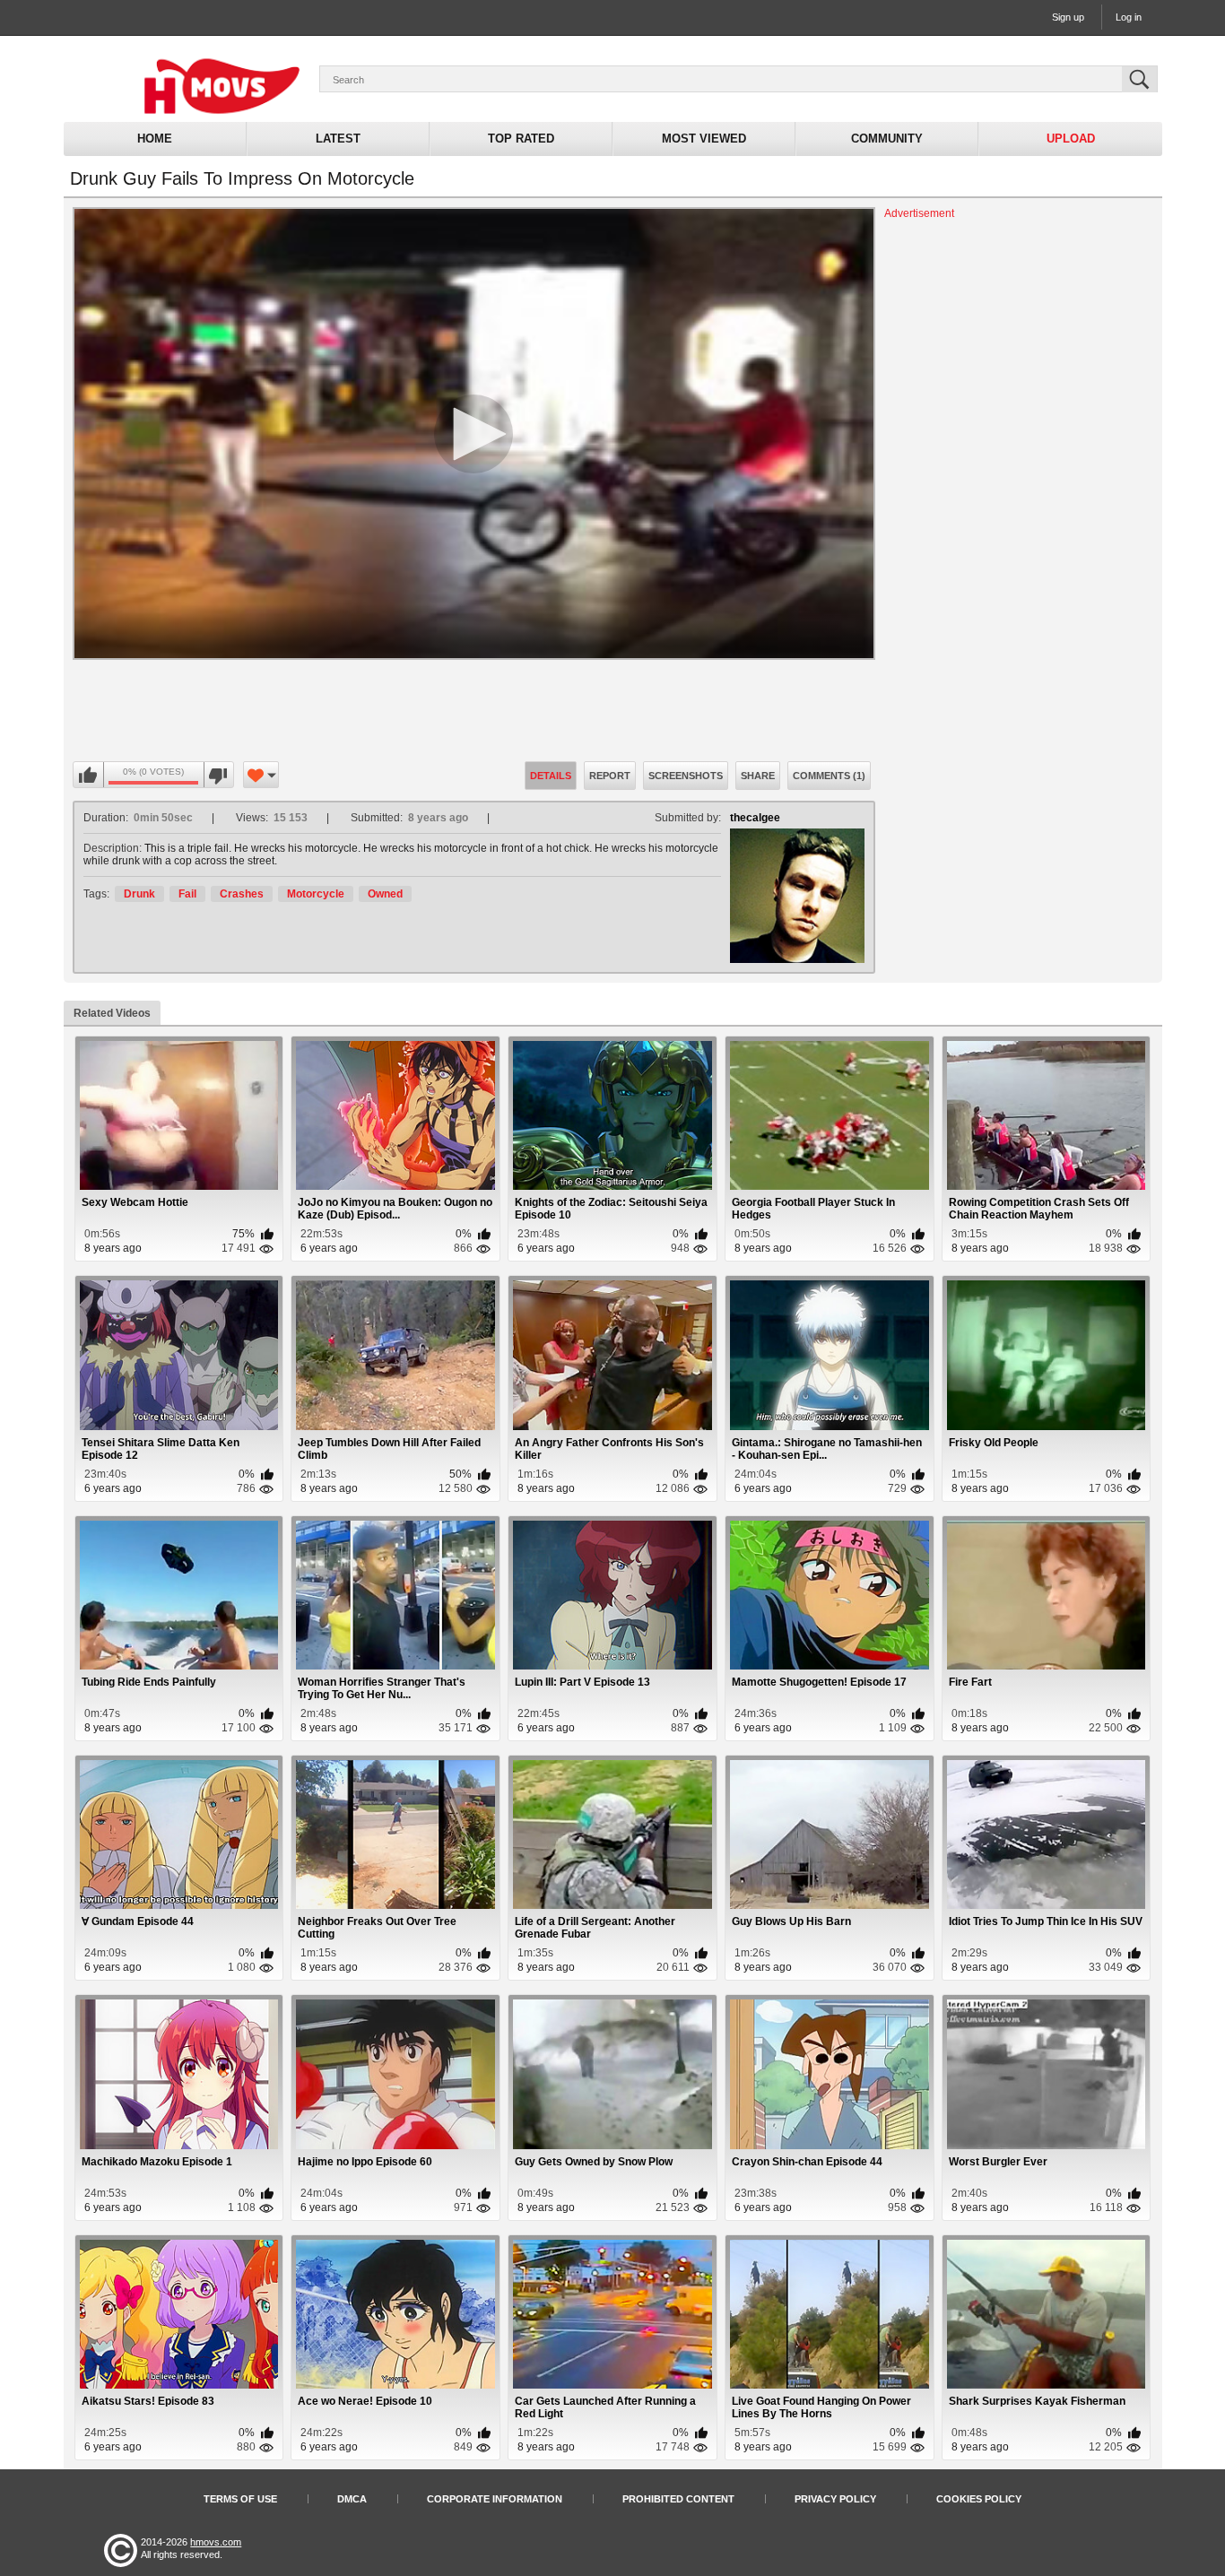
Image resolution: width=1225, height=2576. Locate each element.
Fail (187, 894)
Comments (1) (829, 776)
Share (758, 776)
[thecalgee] (797, 896)
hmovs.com (216, 2542)
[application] (474, 434)
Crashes (242, 894)
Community (887, 139)
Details (551, 776)
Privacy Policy (835, 2499)
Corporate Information (495, 2499)
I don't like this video (218, 776)
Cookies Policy (979, 2499)
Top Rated (521, 139)
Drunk (139, 894)
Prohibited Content (678, 2499)
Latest (338, 139)
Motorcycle (316, 894)
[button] (473, 434)
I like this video (89, 776)
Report (610, 776)
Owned (385, 894)
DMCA (352, 2499)
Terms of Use (240, 2499)
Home (155, 139)
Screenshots (686, 776)
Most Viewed (704, 139)
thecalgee (755, 818)
